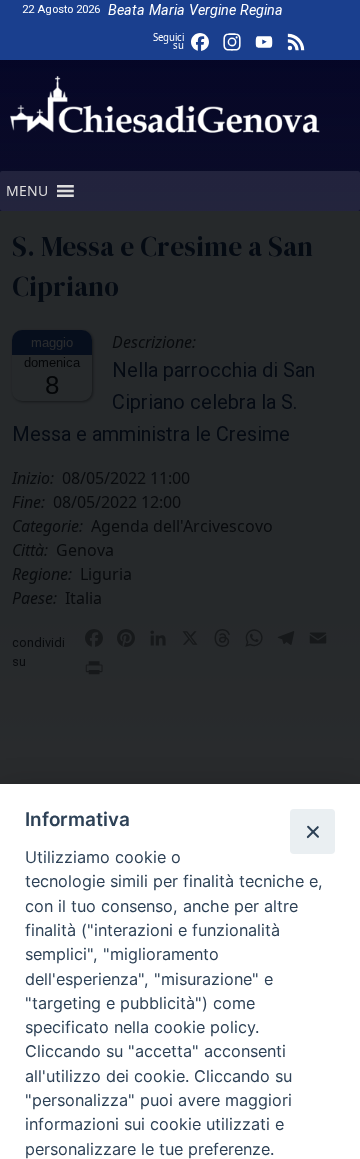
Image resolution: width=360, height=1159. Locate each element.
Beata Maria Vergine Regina (195, 10)
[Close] (312, 831)
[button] (27, 191)
